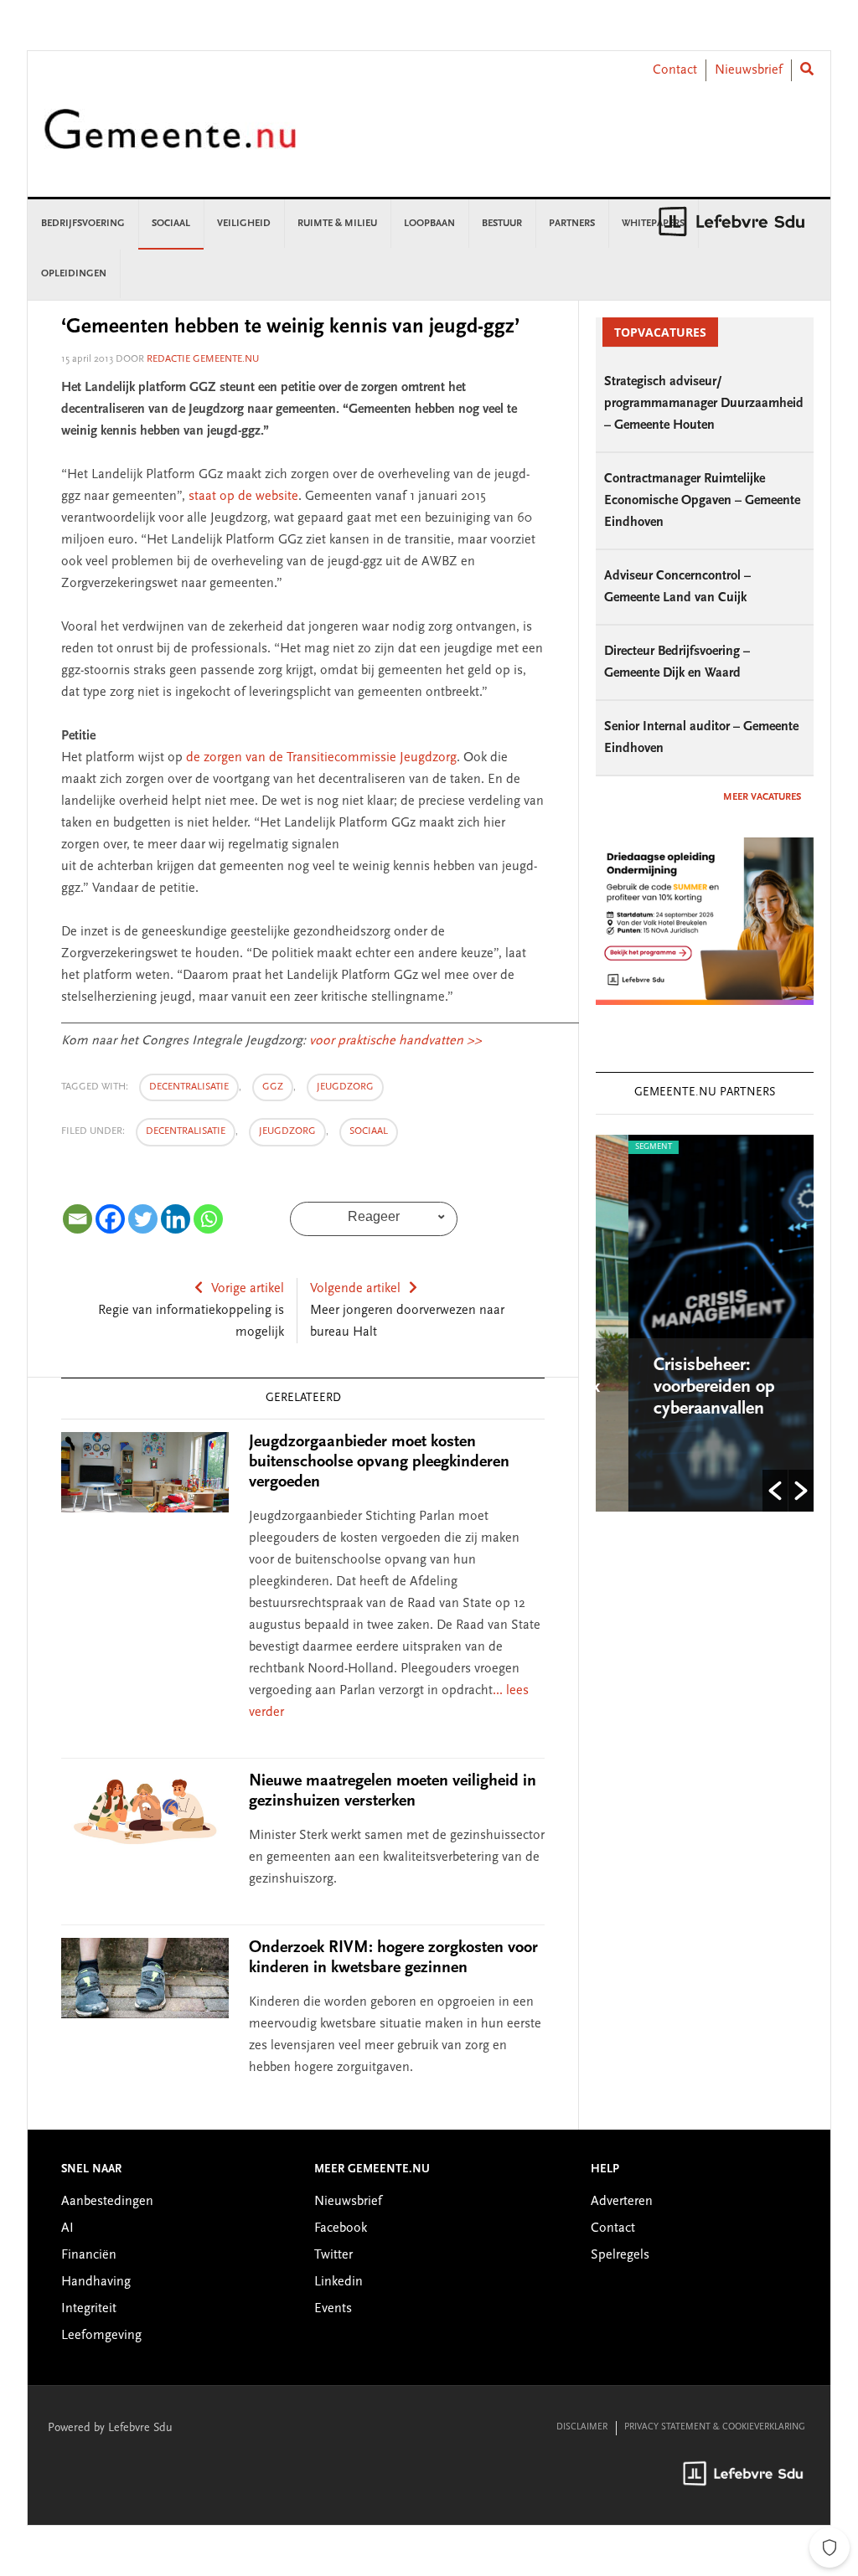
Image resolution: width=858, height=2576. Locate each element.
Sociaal (369, 1131)
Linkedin (339, 2282)
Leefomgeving (101, 2336)
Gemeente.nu (170, 140)
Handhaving (96, 2282)
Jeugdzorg (287, 1131)
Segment (625, 1147)
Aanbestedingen (107, 2202)
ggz (273, 1087)
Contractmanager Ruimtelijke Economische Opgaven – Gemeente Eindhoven (702, 501)
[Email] (78, 1219)
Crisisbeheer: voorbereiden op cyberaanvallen (686, 1388)
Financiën (89, 2255)
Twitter (333, 2255)
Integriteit (89, 2309)
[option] (709, 1323)
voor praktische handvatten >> (395, 1041)
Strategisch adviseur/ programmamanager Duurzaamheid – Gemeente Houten (704, 404)
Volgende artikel (355, 1289)
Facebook (341, 2228)
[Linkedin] (176, 1219)
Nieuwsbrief (749, 70)
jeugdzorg (345, 1087)
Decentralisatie (186, 1131)
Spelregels (620, 2255)
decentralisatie (189, 1087)
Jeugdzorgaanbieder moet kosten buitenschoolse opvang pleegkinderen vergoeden (379, 1462)
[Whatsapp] (208, 1219)
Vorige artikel (248, 1289)
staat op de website (243, 497)
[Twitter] (143, 1219)
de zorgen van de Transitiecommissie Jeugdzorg (321, 758)
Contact (675, 70)
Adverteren (622, 2202)
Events (333, 2309)
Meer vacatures (762, 797)
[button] (775, 1491)
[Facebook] (110, 1219)
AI (67, 2228)
